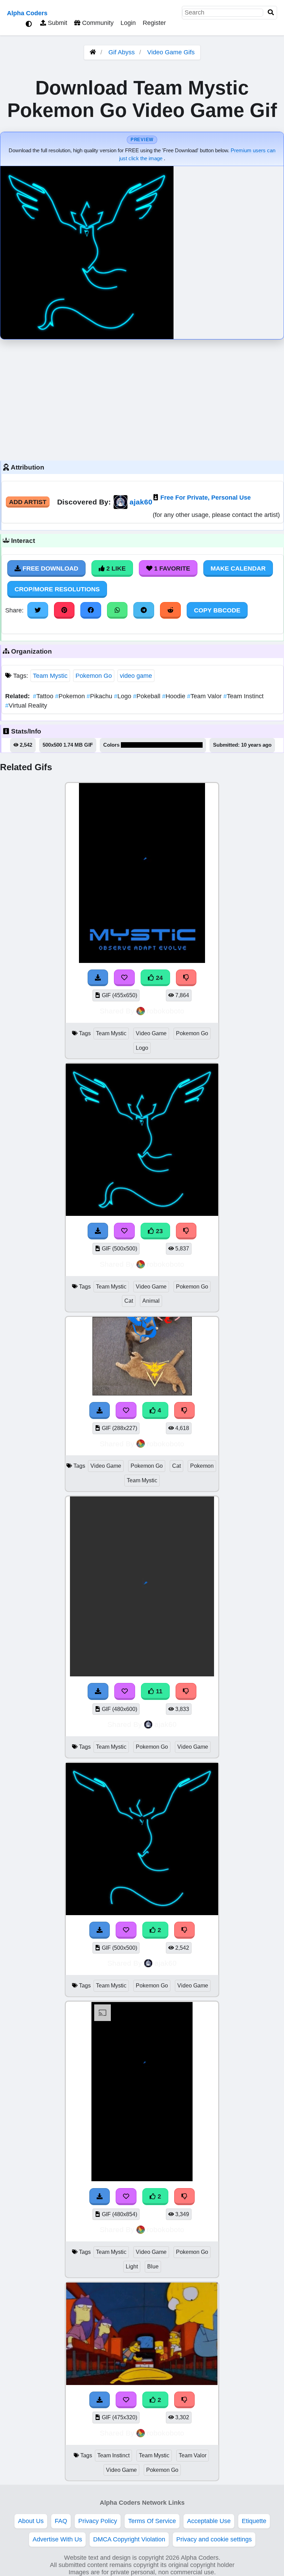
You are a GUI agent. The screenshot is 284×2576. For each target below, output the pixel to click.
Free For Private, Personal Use (206, 498)
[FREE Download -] (100, 1930)
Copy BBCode (217, 610)
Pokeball (148, 696)
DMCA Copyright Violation (129, 2539)
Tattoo (44, 696)
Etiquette (254, 2521)
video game (136, 676)
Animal (151, 1301)
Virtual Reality (26, 706)
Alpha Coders (27, 13)
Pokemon (71, 696)
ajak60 (141, 502)
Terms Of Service (152, 2521)
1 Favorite (171, 568)
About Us (31, 2521)
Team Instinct (243, 696)
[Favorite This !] (126, 1930)
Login (128, 23)
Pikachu (100, 696)
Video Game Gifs (171, 52)
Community (97, 23)
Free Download (50, 568)
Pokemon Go (94, 676)
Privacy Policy (98, 2521)
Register (154, 23)
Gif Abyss (122, 52)
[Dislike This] (185, 1930)
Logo (123, 696)
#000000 (131, 745)
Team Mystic (50, 676)
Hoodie (175, 696)
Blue (153, 2266)
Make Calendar (238, 568)
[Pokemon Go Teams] (142, 2383)
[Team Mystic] (142, 2179)
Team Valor (205, 696)
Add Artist (28, 502)
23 (158, 1231)
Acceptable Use (209, 2521)
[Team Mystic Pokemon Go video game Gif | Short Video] (142, 1913)
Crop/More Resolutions (57, 589)
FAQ (61, 2521)
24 (158, 978)
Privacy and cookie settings (214, 2539)
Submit (57, 23)
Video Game (151, 1033)
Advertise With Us (57, 2539)
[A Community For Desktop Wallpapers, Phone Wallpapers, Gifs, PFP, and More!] (93, 52)
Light (132, 2266)
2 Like (115, 568)
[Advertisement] (142, 398)
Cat (129, 1301)
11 (158, 1691)
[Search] (271, 13)
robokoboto (166, 1011)
